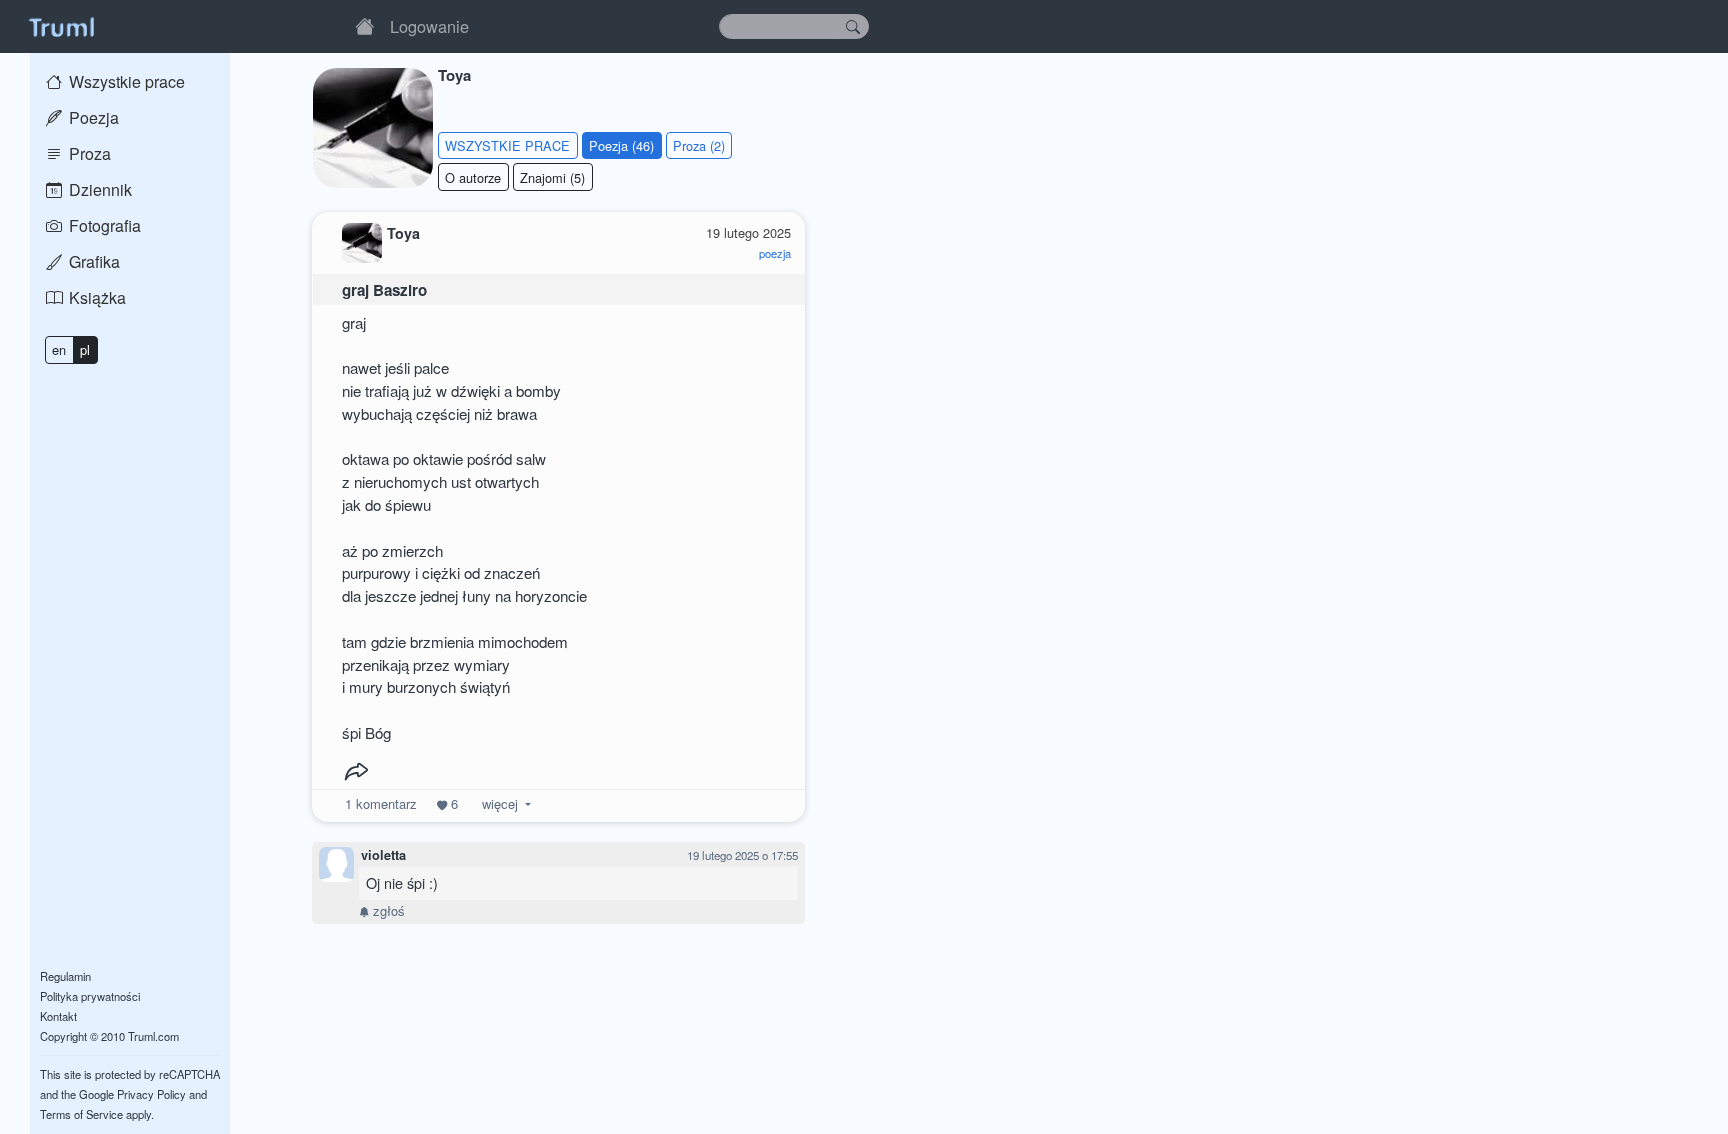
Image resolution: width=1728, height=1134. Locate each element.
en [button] (59, 349)
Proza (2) (699, 145)
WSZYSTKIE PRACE (507, 145)
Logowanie (429, 26)
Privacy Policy (151, 1094)
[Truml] (61, 26)
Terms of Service (81, 1114)
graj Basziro (384, 290)
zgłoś (387, 910)
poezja (775, 253)
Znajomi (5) (552, 177)
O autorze (473, 177)
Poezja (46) (621, 145)
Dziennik (98, 189)
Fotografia (103, 225)
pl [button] (85, 349)
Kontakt (58, 1016)
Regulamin (65, 976)
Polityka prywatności (90, 996)
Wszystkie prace (125, 81)
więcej (500, 803)
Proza (88, 153)
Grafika (92, 261)
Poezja (92, 117)
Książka (95, 297)
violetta (383, 855)
